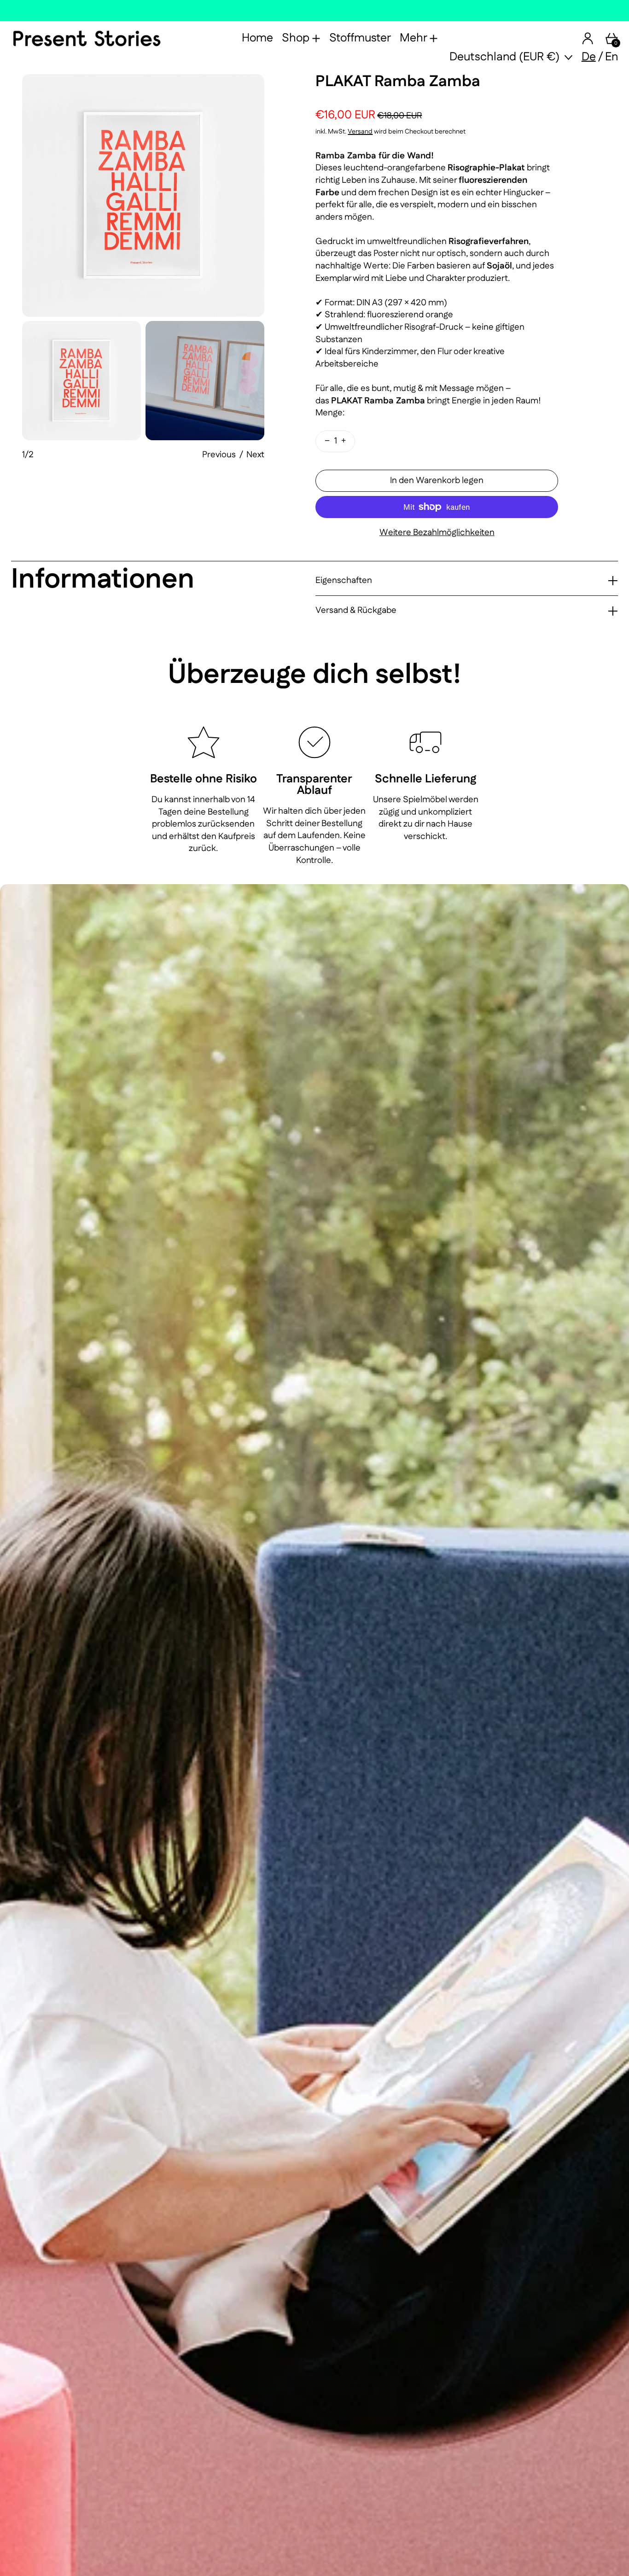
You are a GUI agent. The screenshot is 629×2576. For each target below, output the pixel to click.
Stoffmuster (360, 38)
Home (257, 38)
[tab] (82, 381)
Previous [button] (219, 455)
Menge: (330, 413)
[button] (143, 195)
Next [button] (255, 455)
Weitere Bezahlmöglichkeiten (437, 533)
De (589, 57)
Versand (360, 132)
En (612, 57)
